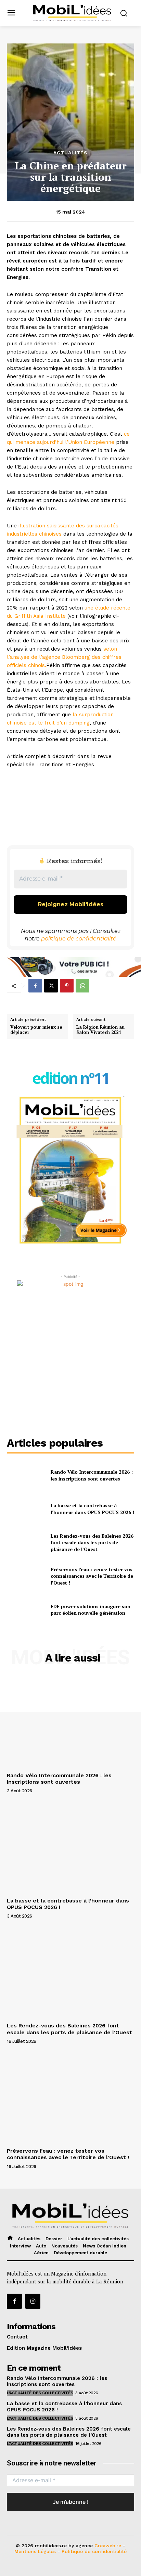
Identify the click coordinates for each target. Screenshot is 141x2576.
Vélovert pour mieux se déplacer (36, 1030)
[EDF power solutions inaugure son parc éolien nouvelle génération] (26, 1610)
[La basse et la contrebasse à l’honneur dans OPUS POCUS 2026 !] (26, 1509)
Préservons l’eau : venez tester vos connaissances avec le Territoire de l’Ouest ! (92, 1576)
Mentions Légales (35, 2551)
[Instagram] (33, 2301)
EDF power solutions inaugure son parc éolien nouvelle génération (91, 1610)
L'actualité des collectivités (40, 2393)
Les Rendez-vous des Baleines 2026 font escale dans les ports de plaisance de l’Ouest (92, 1542)
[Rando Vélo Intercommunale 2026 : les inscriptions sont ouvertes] (26, 1475)
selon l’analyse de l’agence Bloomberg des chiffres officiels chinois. (64, 657)
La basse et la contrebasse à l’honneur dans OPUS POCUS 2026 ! (92, 1509)
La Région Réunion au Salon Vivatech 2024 (100, 1030)
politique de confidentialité (79, 939)
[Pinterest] (67, 986)
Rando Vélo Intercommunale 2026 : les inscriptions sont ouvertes (92, 1475)
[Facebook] (35, 986)
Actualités (70, 153)
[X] (51, 986)
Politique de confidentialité (94, 2551)
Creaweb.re (108, 2546)
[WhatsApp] (82, 986)
